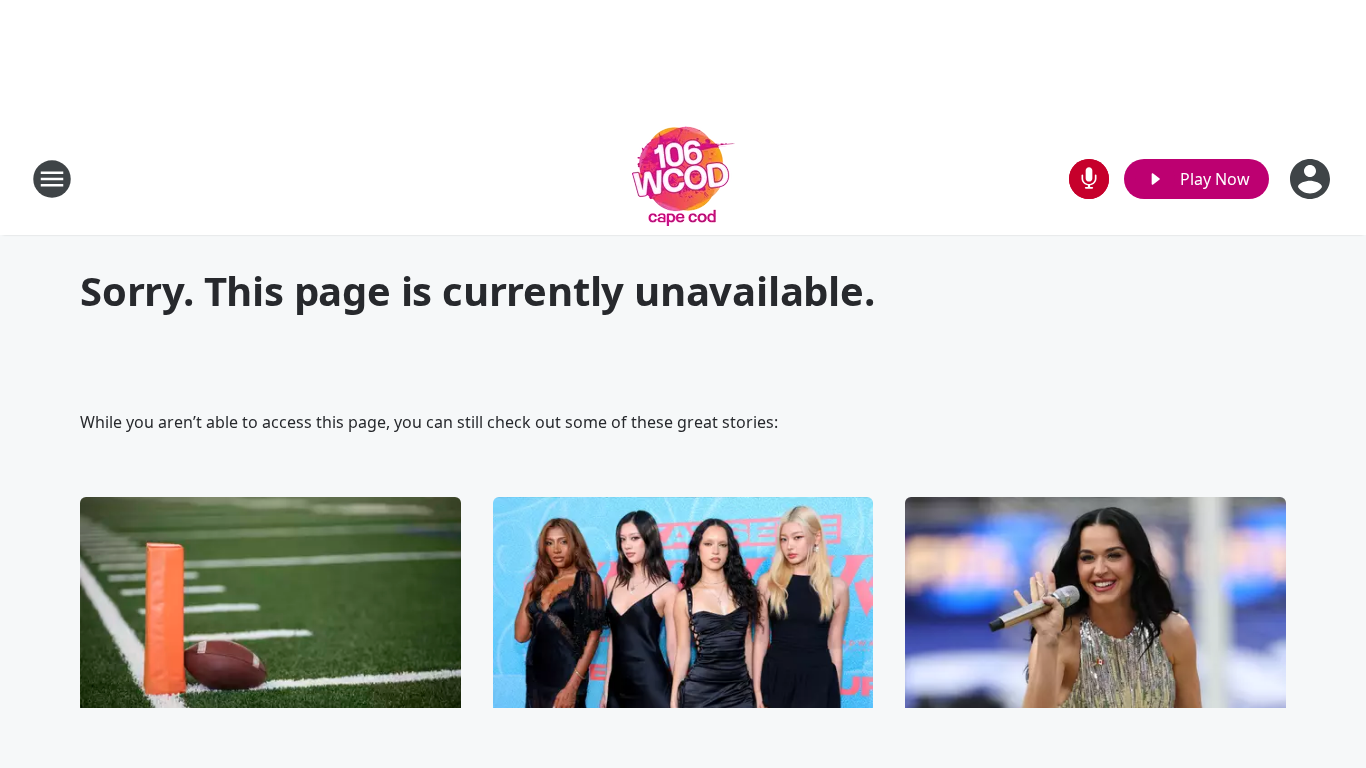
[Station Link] (683, 178)
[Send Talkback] (1089, 179)
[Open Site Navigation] (52, 179)
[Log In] (1312, 179)
